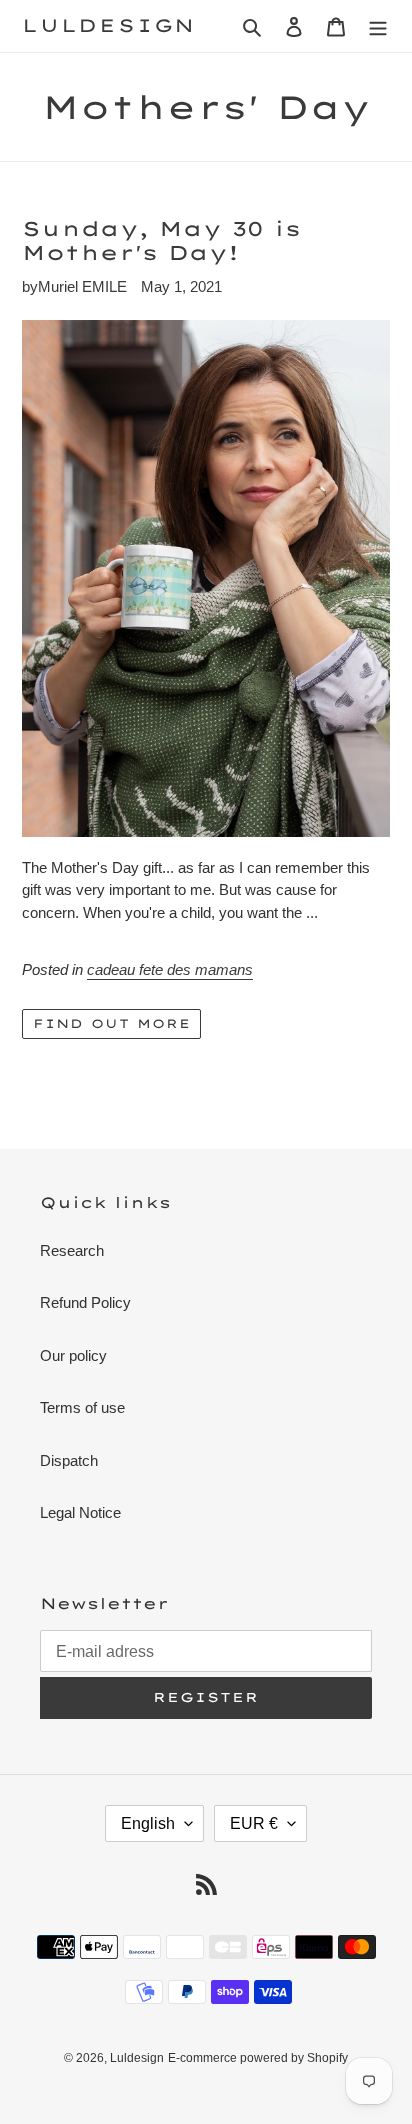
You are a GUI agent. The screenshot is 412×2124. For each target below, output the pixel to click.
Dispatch (69, 1460)
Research (72, 1250)
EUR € (254, 1823)
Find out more (111, 1023)
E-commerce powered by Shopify (258, 2058)
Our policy (73, 1355)
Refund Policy (85, 1302)
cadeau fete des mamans (170, 969)
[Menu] (378, 26)
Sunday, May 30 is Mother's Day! (161, 240)
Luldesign (109, 26)
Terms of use (82, 1407)
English (148, 1823)
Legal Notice (80, 1512)
